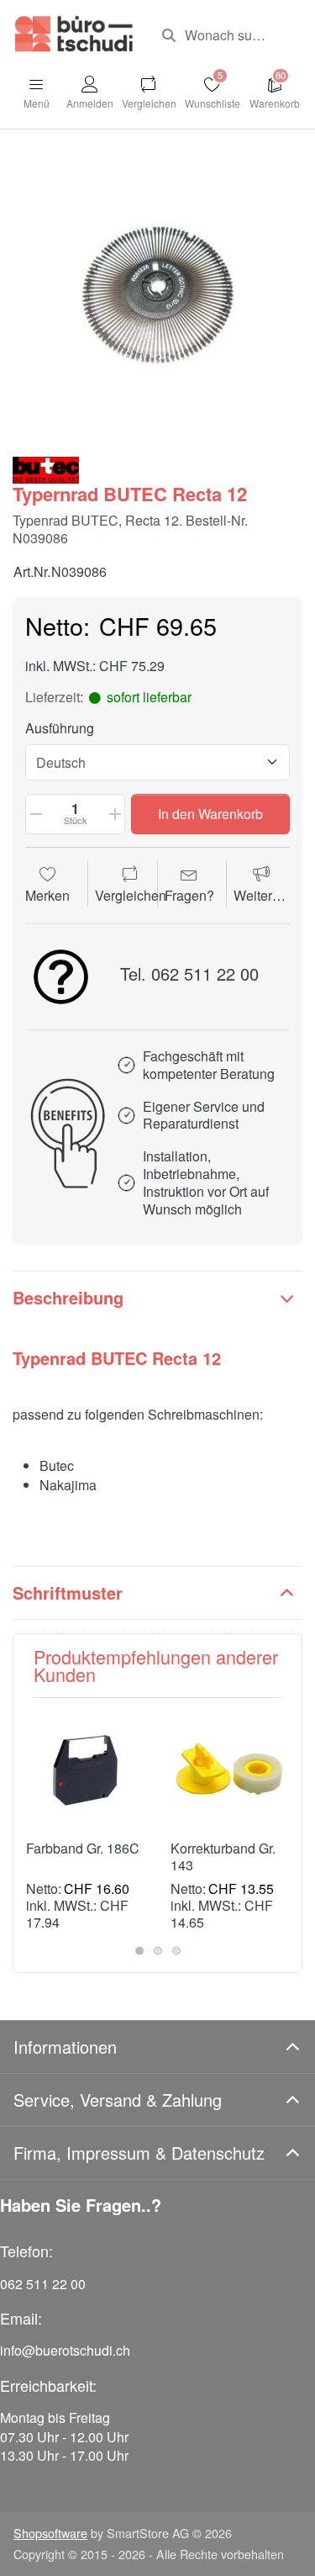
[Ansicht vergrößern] (157, 295)
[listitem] (157, 295)
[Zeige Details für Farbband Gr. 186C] (85, 1770)
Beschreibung (68, 1297)
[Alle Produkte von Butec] (46, 468)
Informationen (65, 2047)
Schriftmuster (68, 1592)
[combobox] (226, 35)
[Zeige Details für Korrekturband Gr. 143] (230, 1770)
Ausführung (60, 729)
